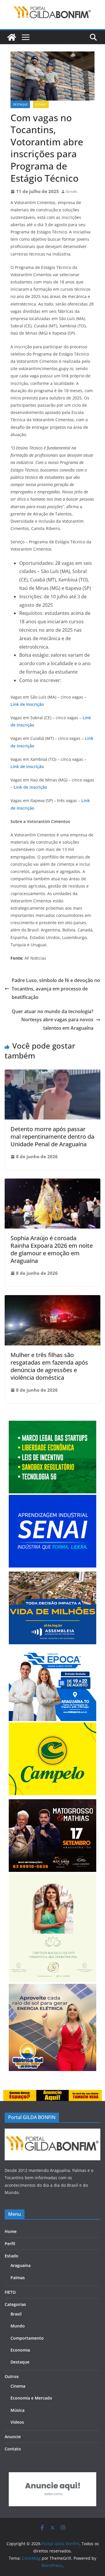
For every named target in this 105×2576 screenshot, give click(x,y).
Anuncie (13, 2437)
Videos (17, 2422)
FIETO (10, 2292)
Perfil (10, 2244)
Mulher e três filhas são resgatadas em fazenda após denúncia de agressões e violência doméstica (49, 1366)
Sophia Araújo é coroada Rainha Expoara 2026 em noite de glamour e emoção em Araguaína (52, 1249)
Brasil (16, 2314)
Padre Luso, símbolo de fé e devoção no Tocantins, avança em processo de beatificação (56, 989)
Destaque (20, 104)
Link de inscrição (27, 766)
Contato (13, 2449)
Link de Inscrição (27, 704)
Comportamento (27, 2338)
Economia (20, 2350)
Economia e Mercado (31, 2398)
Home (11, 2231)
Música (17, 2410)
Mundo (18, 2326)
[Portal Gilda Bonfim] (12, 37)
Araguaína (21, 2265)
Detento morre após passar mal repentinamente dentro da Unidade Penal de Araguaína (52, 1137)
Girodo (71, 191)
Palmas (18, 2278)
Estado (41, 104)
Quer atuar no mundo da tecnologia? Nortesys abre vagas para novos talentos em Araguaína (52, 1020)
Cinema (18, 2386)
